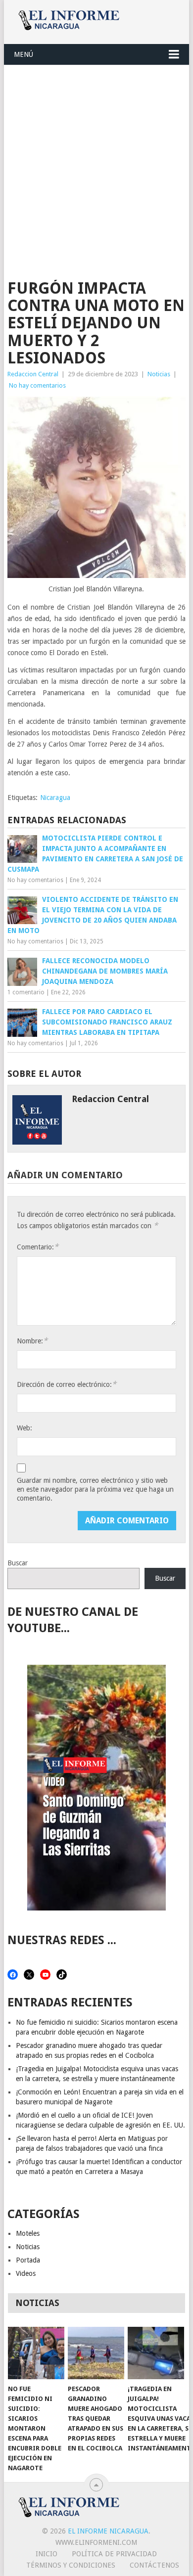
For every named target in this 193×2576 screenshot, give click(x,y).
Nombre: (32, 1341)
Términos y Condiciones (71, 2565)
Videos (26, 2273)
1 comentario (26, 992)
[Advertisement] (96, 167)
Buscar (18, 1563)
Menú (24, 54)
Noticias (159, 374)
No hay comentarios (37, 385)
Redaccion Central (33, 374)
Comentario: (38, 1247)
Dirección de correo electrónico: (67, 1384)
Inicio (47, 2554)
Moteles (28, 2233)
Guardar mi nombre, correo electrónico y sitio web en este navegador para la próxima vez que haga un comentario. (95, 1489)
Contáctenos (154, 2565)
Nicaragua (55, 798)
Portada (28, 2260)
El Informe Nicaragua (108, 2531)
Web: (24, 1428)
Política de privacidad (114, 2554)
